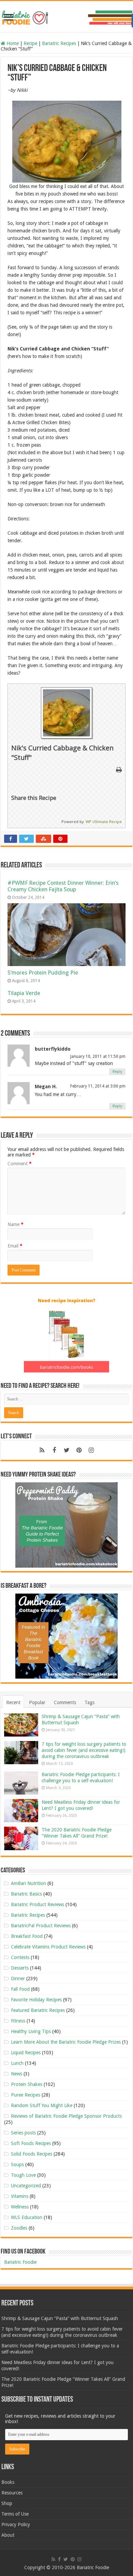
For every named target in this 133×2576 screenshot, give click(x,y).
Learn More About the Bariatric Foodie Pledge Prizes (66, 2042)
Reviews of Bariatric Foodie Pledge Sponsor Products (66, 2116)
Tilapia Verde (24, 993)
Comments (65, 1702)
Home (12, 43)
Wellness (20, 2207)
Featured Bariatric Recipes (38, 2010)
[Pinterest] (79, 1450)
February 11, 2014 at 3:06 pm (98, 1086)
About (8, 2535)
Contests (20, 1957)
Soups (17, 2164)
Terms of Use (15, 2514)
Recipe (30, 43)
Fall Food (20, 1989)
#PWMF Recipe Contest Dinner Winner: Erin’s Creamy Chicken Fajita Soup (63, 886)
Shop (7, 2503)
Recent (13, 1702)
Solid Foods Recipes (32, 2154)
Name (16, 1224)
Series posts (23, 2133)
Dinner (18, 1978)
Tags (90, 1702)
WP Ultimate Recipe (104, 822)
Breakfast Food (27, 1936)
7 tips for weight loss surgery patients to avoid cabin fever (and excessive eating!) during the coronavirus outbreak (84, 1750)
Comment (20, 1164)
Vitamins (20, 2196)
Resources (12, 2493)
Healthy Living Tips (31, 2031)
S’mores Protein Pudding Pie (43, 973)
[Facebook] (54, 1450)
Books (8, 2482)
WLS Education (27, 2217)
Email (15, 1246)
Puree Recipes (26, 2095)
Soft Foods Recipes (31, 2143)
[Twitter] (66, 1450)
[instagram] (91, 1450)
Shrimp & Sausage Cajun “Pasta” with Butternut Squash (60, 2318)
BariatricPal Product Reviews (41, 1926)
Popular (37, 1702)
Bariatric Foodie (20, 2262)
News (17, 2074)
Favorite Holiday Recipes (36, 2000)
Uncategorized (26, 2186)
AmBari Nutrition (28, 1883)
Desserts (20, 1968)
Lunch (17, 2063)
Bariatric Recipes (59, 43)
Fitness (18, 2021)
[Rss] (42, 1450)
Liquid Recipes (26, 2053)
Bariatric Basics (26, 1894)
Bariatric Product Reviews (38, 1904)
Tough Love (23, 2175)
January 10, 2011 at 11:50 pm (98, 1056)
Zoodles (19, 2228)
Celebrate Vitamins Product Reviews (48, 1947)
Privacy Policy (16, 2524)
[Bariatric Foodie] (66, 16)
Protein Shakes (27, 2084)
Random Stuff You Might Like (42, 2105)
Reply (117, 1072)
